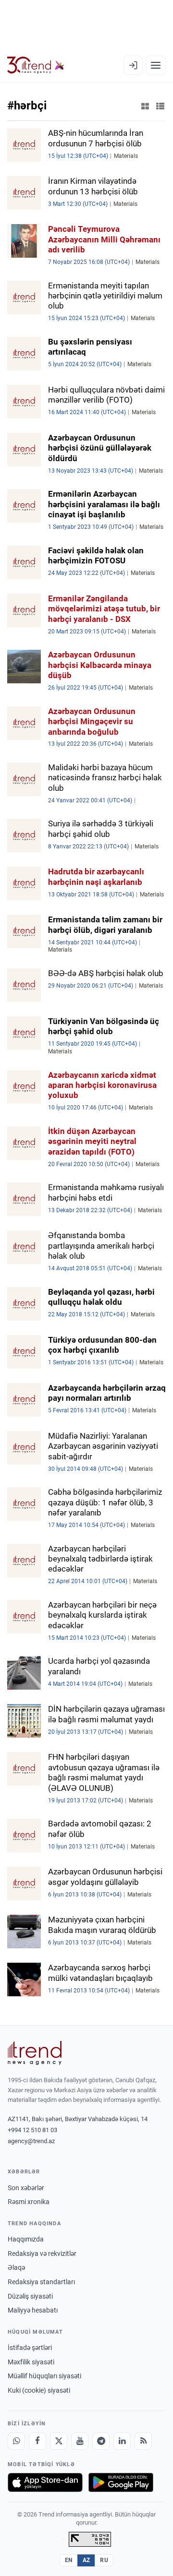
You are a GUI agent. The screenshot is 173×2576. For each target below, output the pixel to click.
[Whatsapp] (16, 2441)
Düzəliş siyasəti (30, 2296)
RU (104, 2560)
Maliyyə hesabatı (33, 2310)
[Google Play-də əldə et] (121, 2482)
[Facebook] (37, 2441)
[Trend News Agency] (35, 2053)
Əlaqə (16, 2267)
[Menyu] (156, 65)
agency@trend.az (31, 2141)
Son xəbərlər (26, 2188)
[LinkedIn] (122, 2441)
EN (69, 2560)
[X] (59, 2441)
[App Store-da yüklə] (45, 2482)
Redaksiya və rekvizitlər (42, 2254)
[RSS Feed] (143, 2441)
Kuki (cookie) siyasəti (39, 2390)
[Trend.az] (36, 65)
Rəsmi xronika (29, 2202)
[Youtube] (80, 2441)
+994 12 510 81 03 (32, 2130)
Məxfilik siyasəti (31, 2362)
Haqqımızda (26, 2239)
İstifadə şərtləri (30, 2348)
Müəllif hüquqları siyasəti (44, 2376)
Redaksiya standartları (41, 2282)
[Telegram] (101, 2441)
